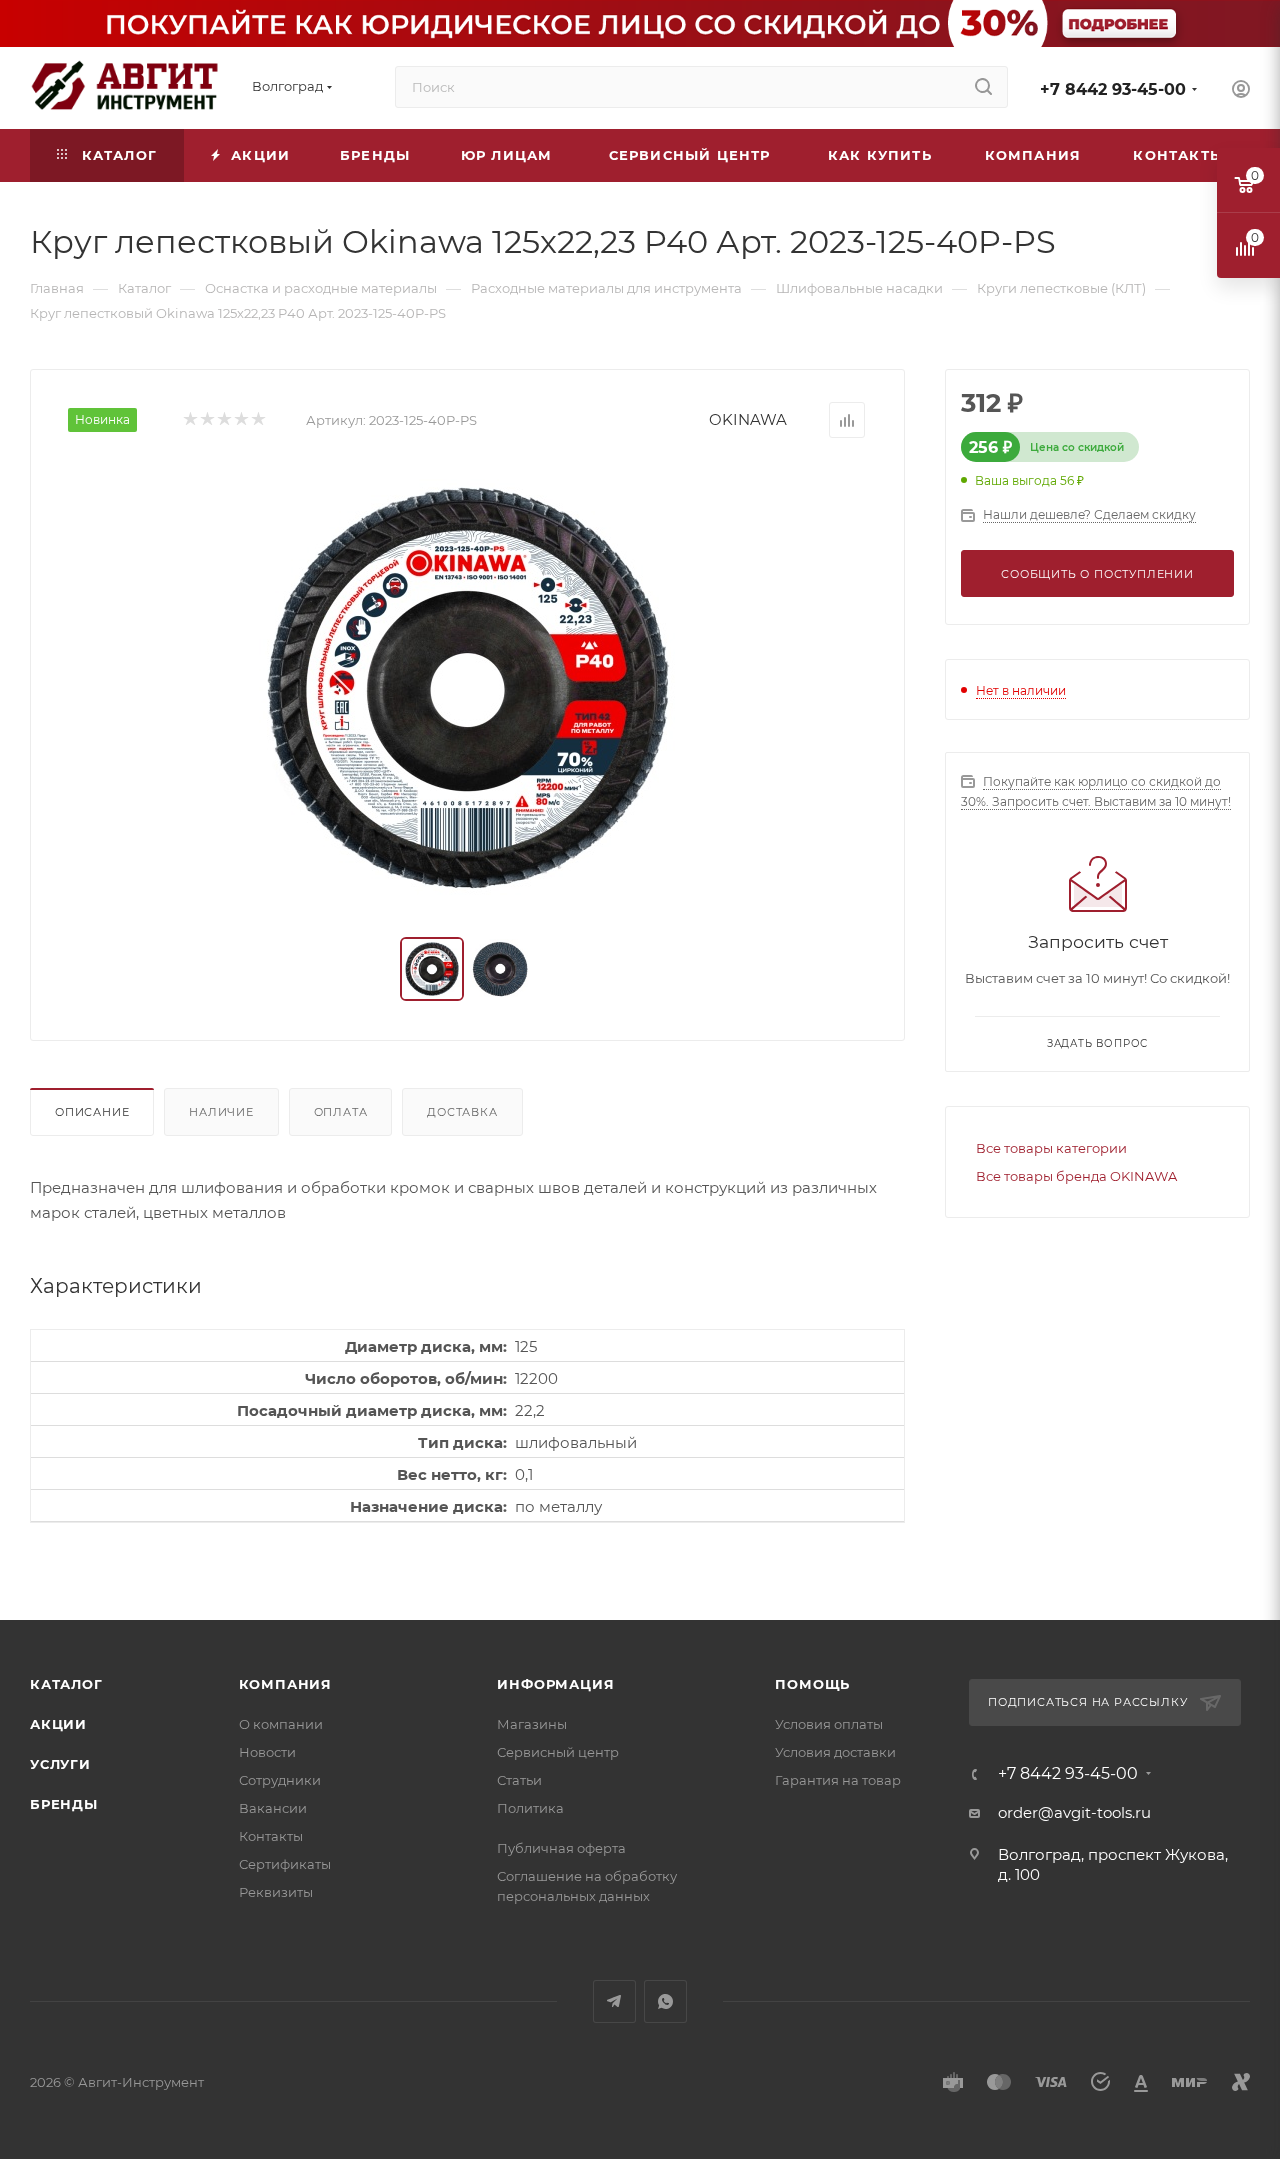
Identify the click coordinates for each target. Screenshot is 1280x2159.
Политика (530, 1808)
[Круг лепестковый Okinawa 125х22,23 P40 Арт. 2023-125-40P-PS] (468, 688)
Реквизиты (276, 1892)
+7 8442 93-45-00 (1113, 89)
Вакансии (273, 1808)
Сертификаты (285, 1864)
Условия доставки (835, 1752)
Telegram (614, 2001)
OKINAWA (748, 419)
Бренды (64, 1804)
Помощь (812, 1684)
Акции (58, 1724)
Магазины (532, 1724)
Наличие (221, 1112)
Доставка (462, 1112)
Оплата (341, 1112)
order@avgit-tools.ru (1074, 1812)
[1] (189, 420)
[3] (223, 420)
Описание (92, 1112)
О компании (281, 1724)
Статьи (519, 1780)
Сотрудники (280, 1780)
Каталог (66, 1684)
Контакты (271, 1836)
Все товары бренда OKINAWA (1076, 1176)
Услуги (60, 1764)
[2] (206, 420)
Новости (267, 1752)
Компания (285, 1684)
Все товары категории (1051, 1148)
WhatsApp (665, 2001)
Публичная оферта (561, 1848)
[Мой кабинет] (1241, 91)
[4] (240, 420)
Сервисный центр (558, 1752)
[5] (257, 420)
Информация (555, 1684)
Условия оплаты (829, 1724)
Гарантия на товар (838, 1780)
